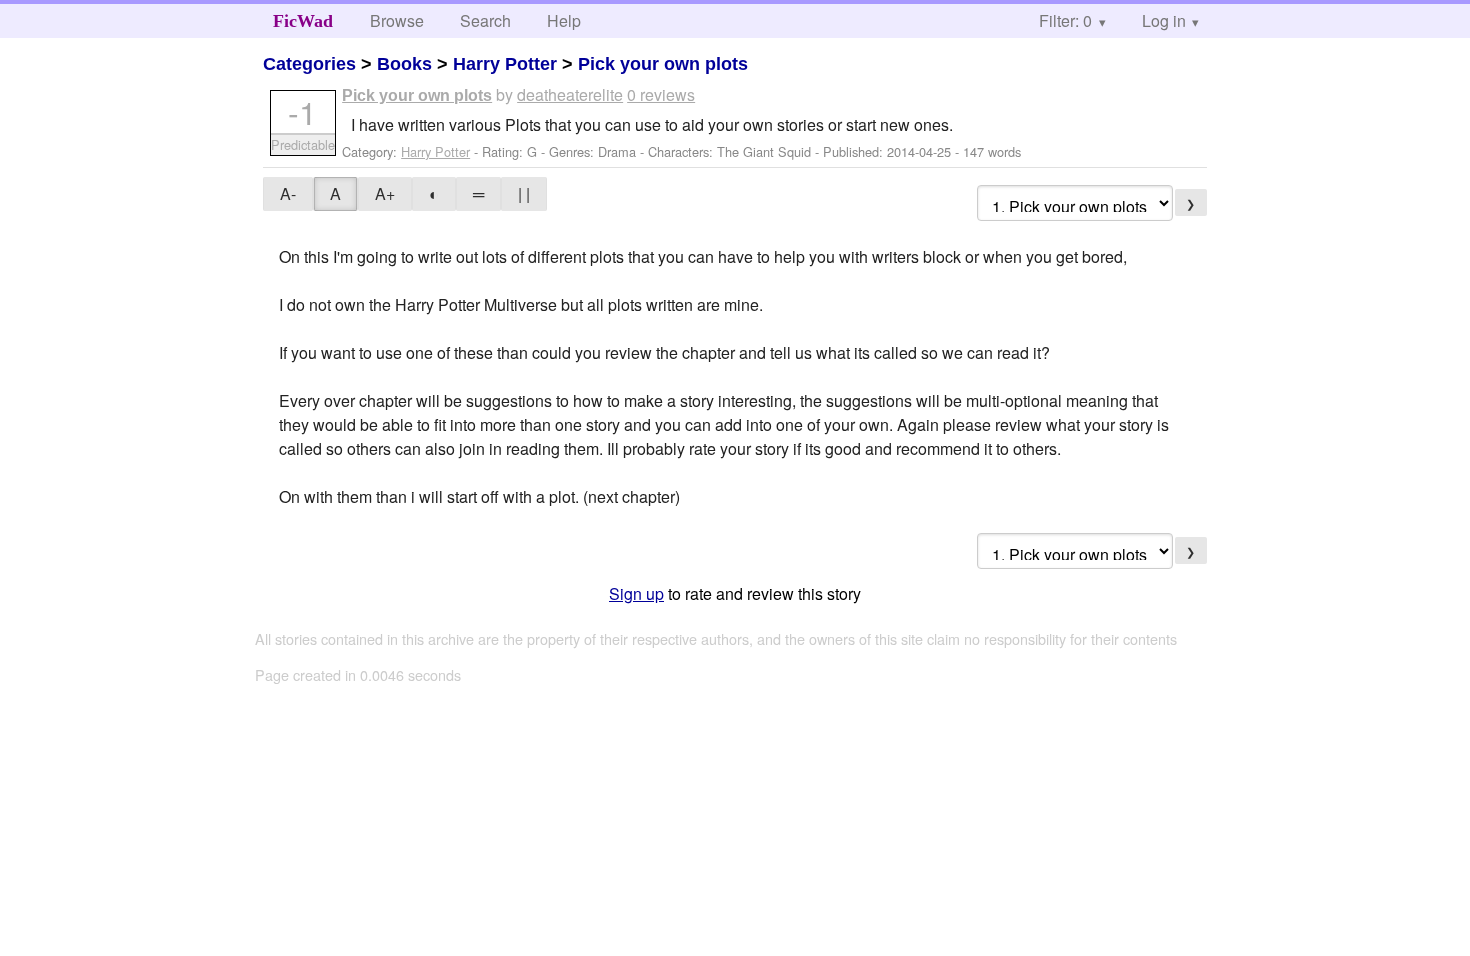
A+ (385, 193)
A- (288, 193)
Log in (1164, 20)
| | (524, 193)
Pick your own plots (663, 64)
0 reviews (661, 94)
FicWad (303, 21)
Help (564, 20)
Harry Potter (505, 64)
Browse (397, 20)
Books (404, 64)
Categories (309, 64)
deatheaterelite (570, 94)
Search (485, 20)
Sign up (636, 593)
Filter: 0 (1065, 20)
